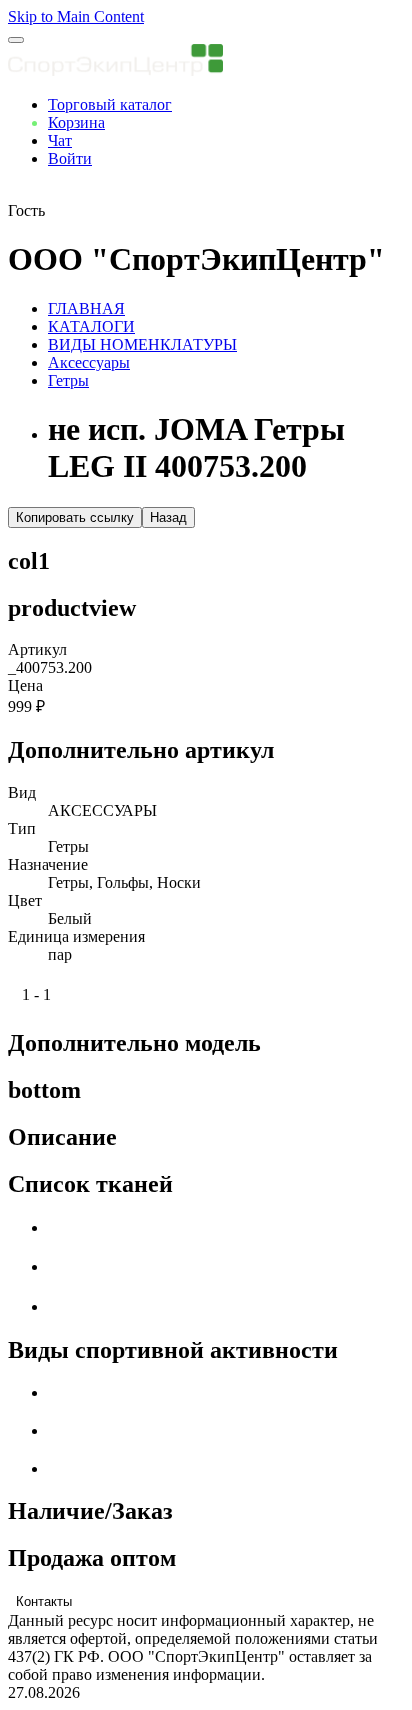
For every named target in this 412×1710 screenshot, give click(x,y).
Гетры (68, 380)
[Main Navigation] (16, 40)
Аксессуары (89, 362)
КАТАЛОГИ (91, 326)
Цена (25, 685)
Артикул (37, 649)
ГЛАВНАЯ (86, 308)
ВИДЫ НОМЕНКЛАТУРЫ (142, 344)
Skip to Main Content (76, 16)
